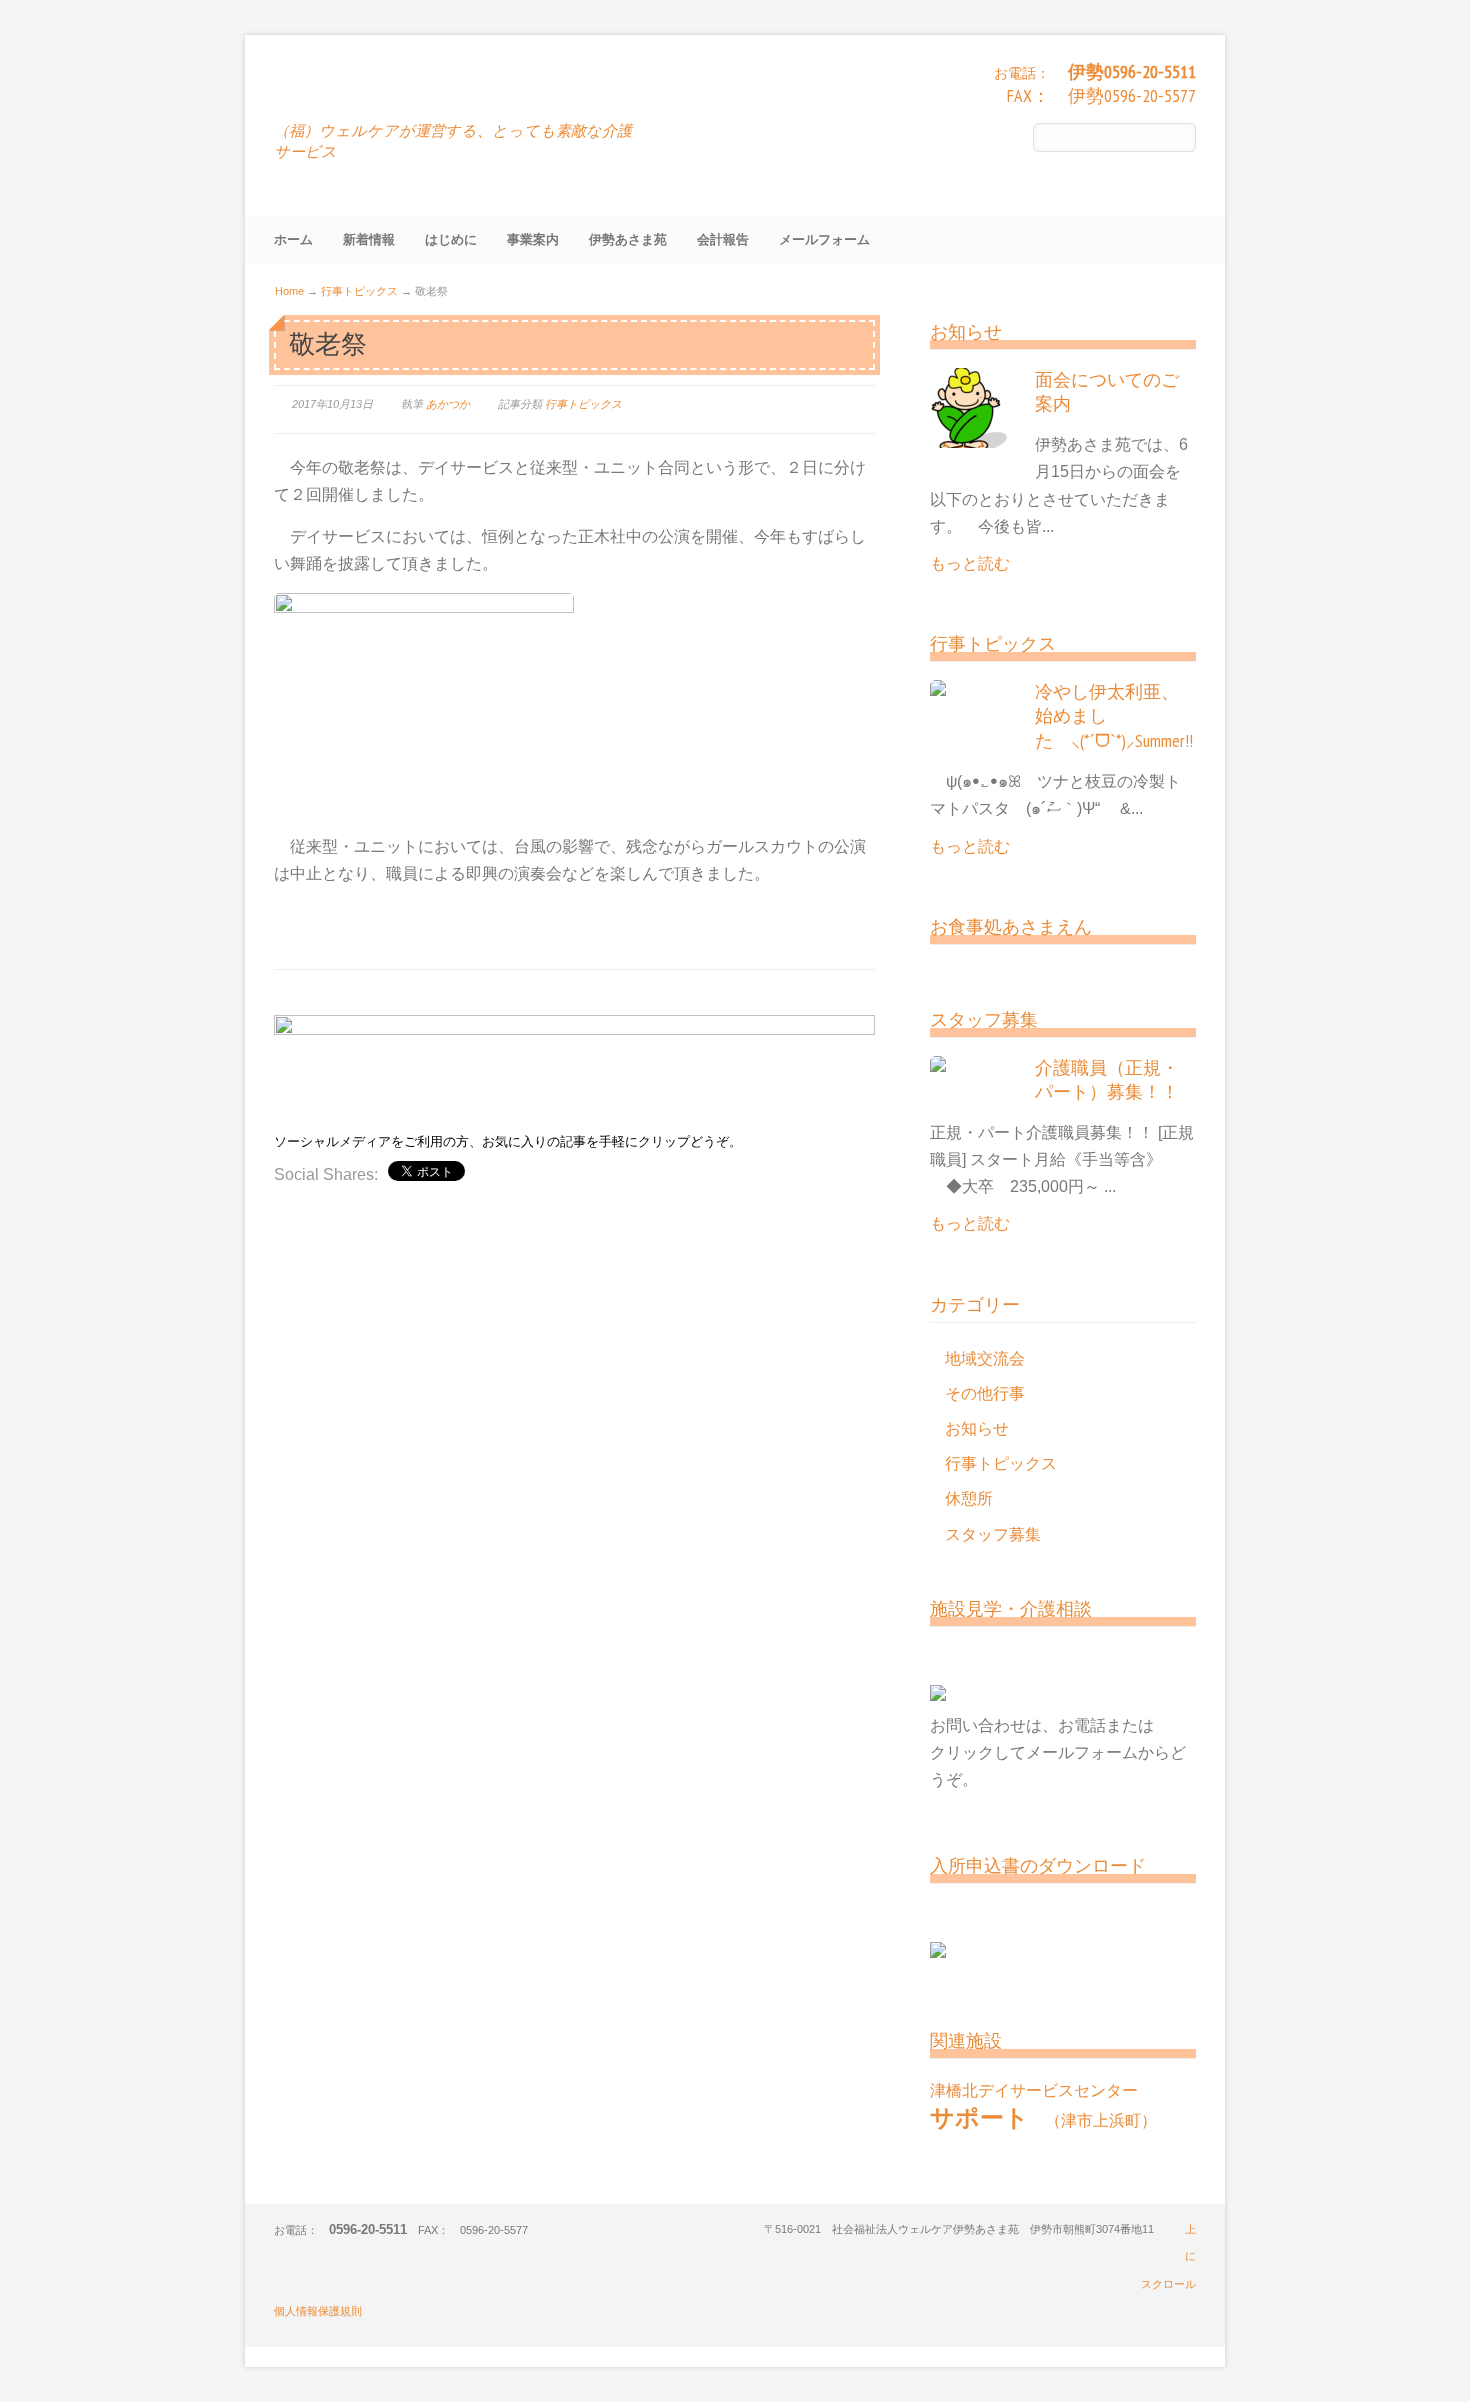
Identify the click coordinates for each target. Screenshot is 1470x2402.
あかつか (448, 404)
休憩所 (969, 1498)
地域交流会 (985, 1358)
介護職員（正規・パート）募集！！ (1107, 1079)
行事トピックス (359, 291)
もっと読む (970, 563)
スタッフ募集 (993, 1534)
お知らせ (977, 1428)
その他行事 (985, 1393)
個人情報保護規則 (318, 2311)
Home (289, 291)
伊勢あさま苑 (367, 90)
